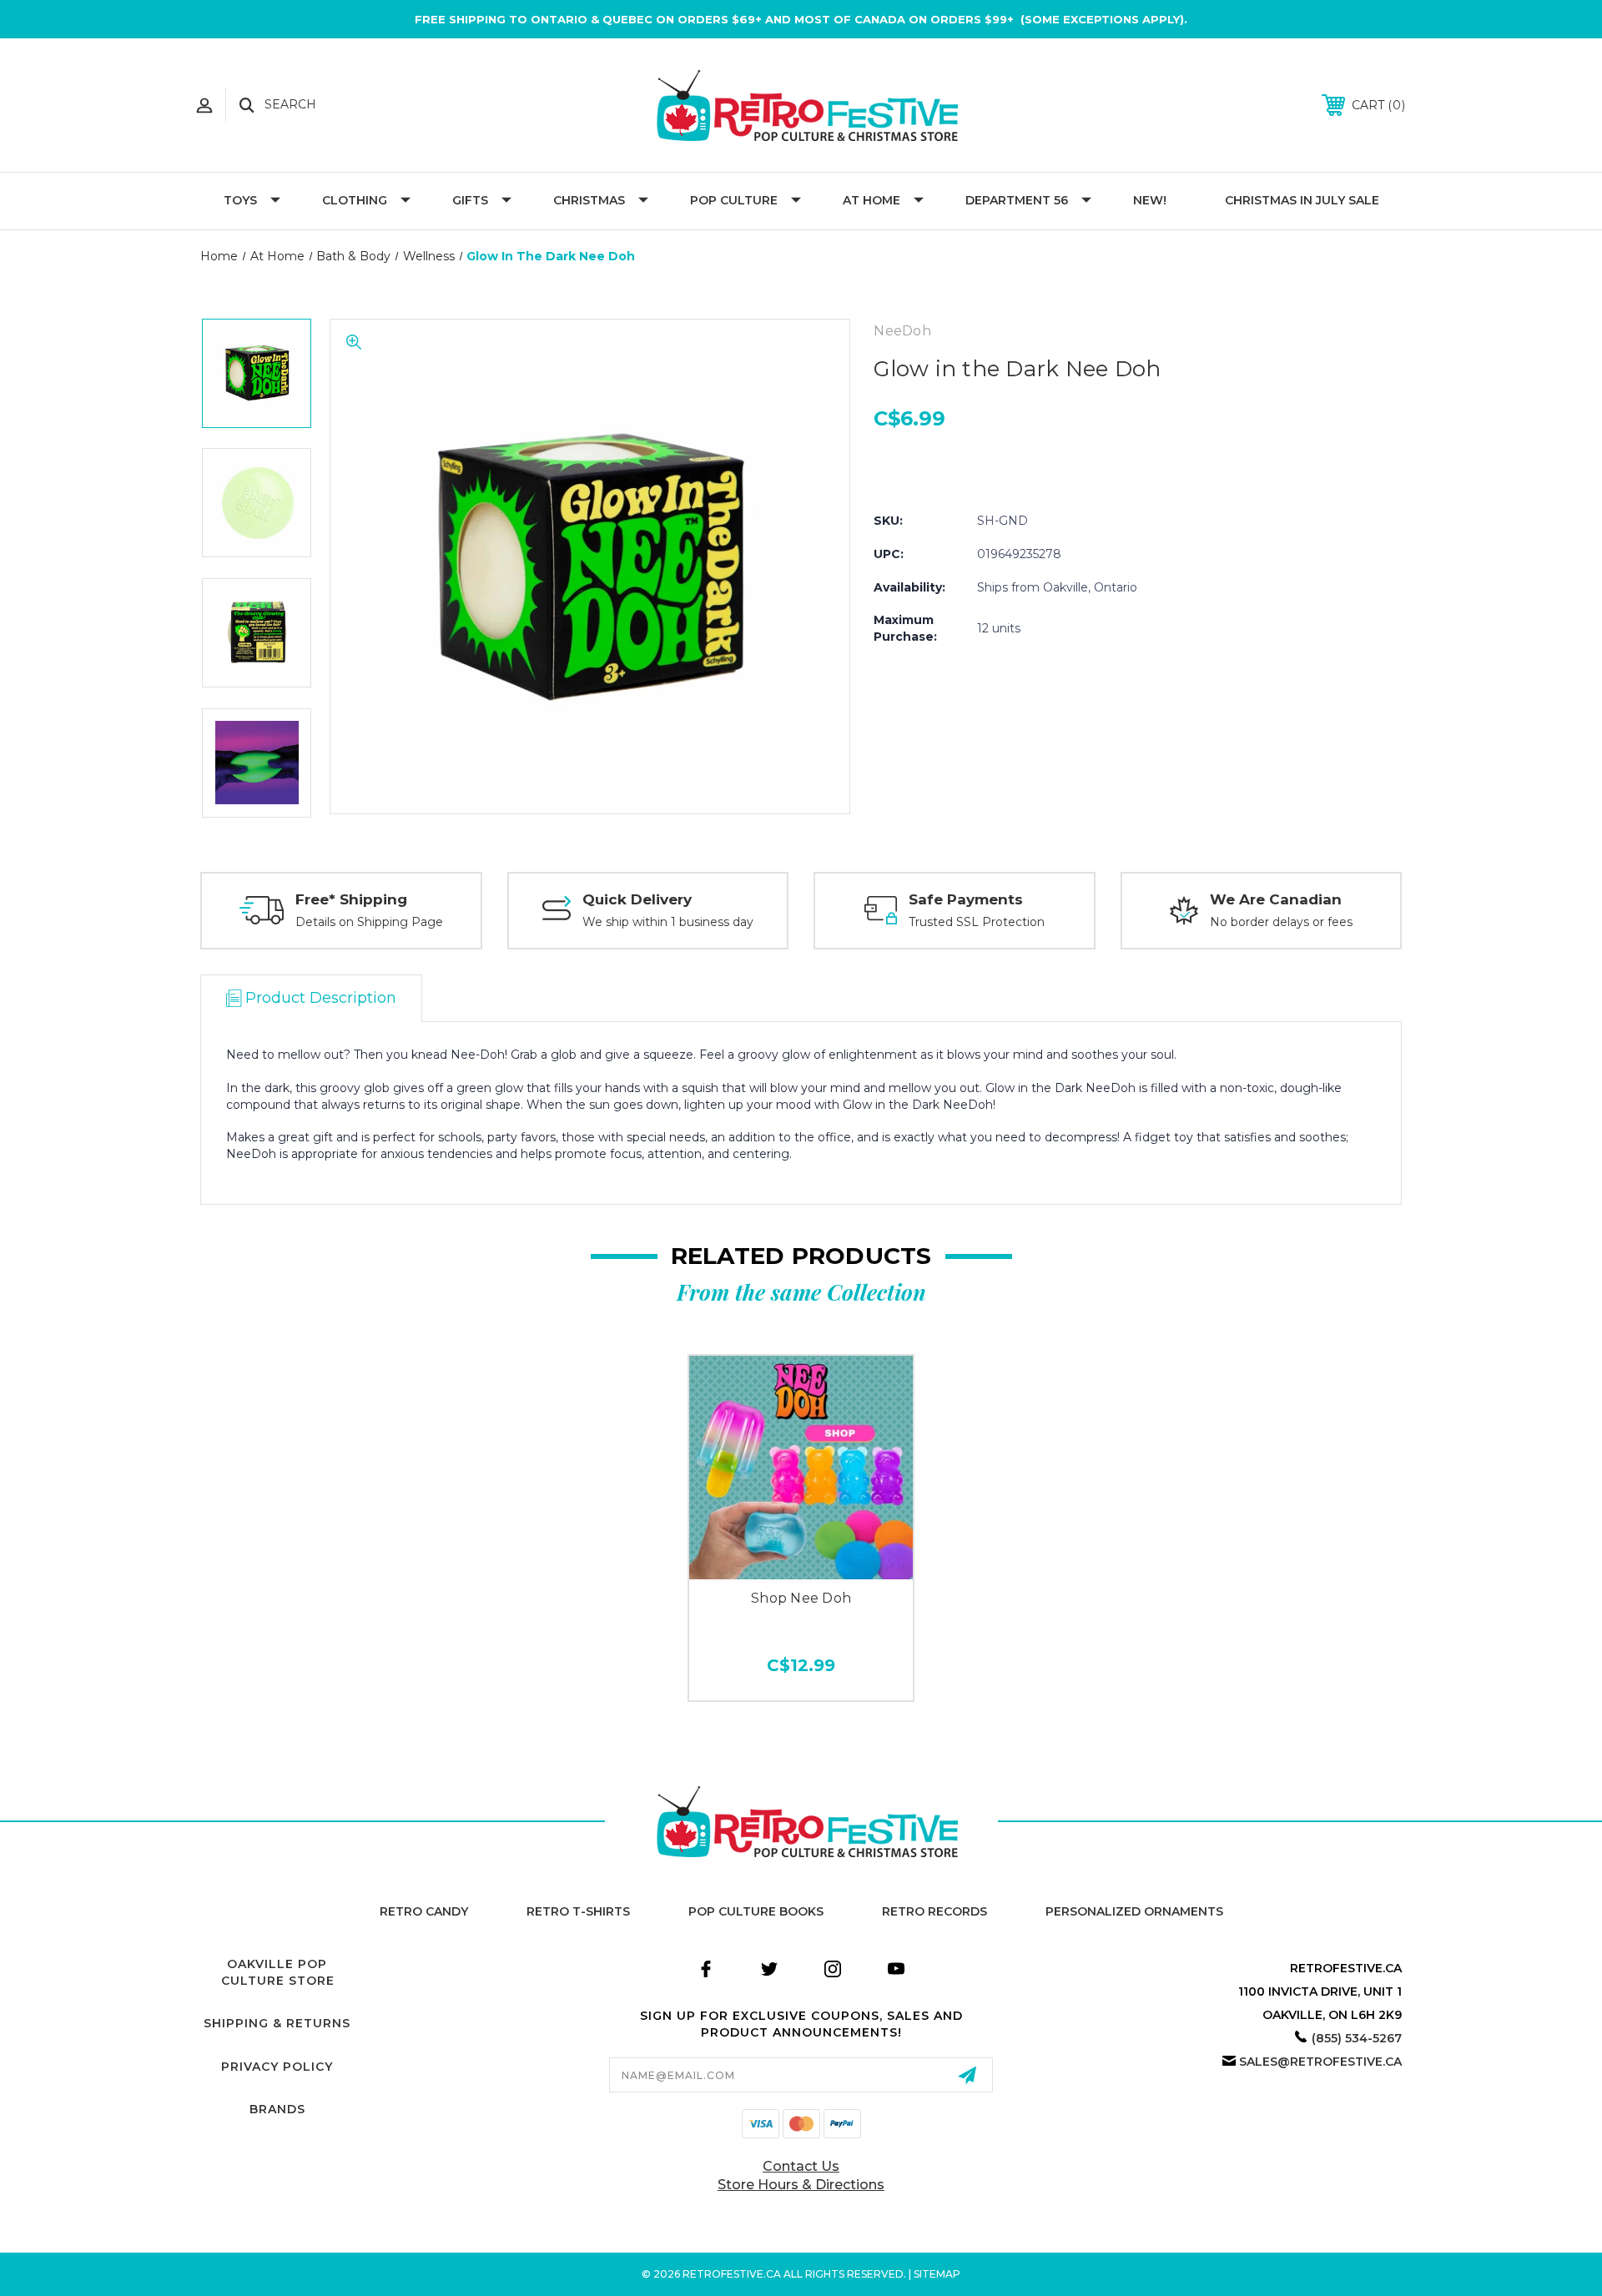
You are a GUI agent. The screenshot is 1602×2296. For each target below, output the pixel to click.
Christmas (589, 200)
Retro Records (934, 1911)
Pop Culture (734, 200)
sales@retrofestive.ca (1320, 2062)
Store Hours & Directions (801, 2185)
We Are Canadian (1276, 899)
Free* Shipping (351, 899)
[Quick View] (801, 1561)
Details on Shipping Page (369, 922)
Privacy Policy (277, 2067)
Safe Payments (966, 899)
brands (277, 2109)
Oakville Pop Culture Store (278, 1972)
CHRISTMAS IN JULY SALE (1302, 200)
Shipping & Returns (277, 2023)
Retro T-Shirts (578, 1911)
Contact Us (801, 2166)
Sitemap (937, 2274)
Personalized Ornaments (1134, 1911)
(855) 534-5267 (1357, 2038)
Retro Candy (424, 1911)
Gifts (470, 200)
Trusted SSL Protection (977, 922)
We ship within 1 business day (668, 922)
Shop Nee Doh (801, 1598)
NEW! (1150, 200)
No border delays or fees (1281, 922)
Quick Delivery (637, 899)
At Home (872, 200)
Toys (240, 200)
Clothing (355, 200)
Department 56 (1017, 200)
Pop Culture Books (756, 1911)
